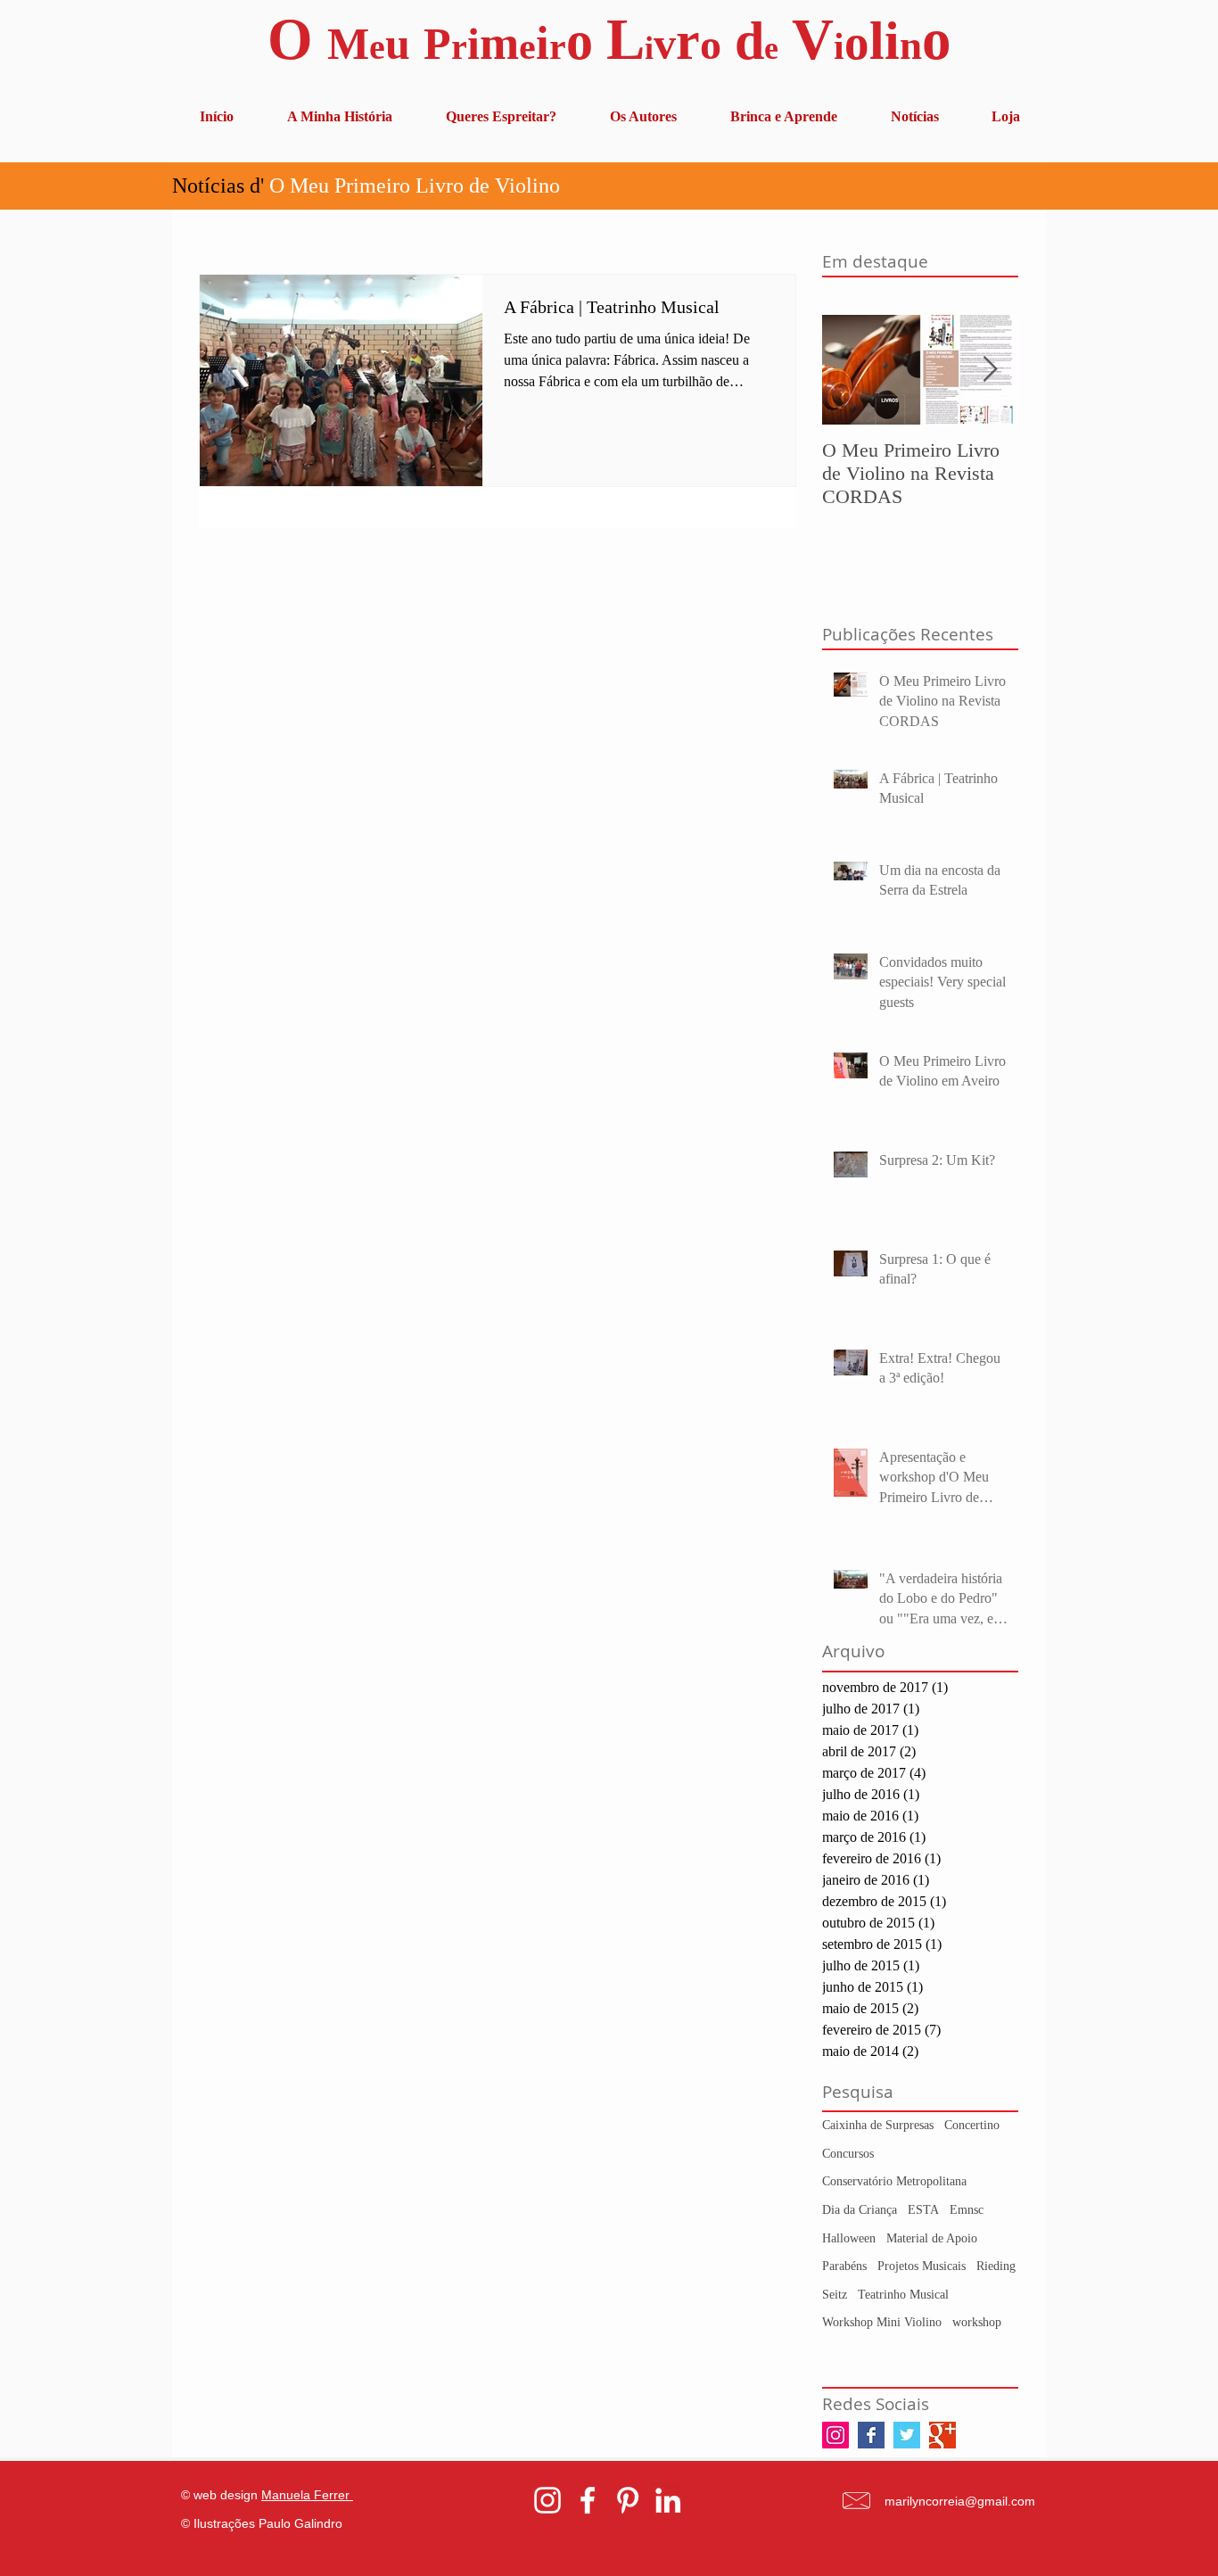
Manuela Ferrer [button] (307, 2495)
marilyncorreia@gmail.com (960, 2501)
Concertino (972, 2125)
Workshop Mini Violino (882, 2322)
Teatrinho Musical (903, 2295)
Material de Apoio (932, 2238)
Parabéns (844, 2266)
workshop (977, 2322)
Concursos (848, 2154)
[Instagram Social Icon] (835, 2435)
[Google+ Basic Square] (942, 2435)
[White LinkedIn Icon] (668, 2500)
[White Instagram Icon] (547, 2500)
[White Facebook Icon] (588, 2500)
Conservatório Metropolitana (894, 2181)
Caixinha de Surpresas (878, 2125)
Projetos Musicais (922, 2266)
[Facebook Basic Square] (871, 2435)
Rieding (996, 2266)
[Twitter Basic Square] (907, 2435)
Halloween (849, 2238)
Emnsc (967, 2210)
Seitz (835, 2295)
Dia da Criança (860, 2210)
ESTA (923, 2210)
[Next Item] (990, 370)
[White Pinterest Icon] (628, 2500)
